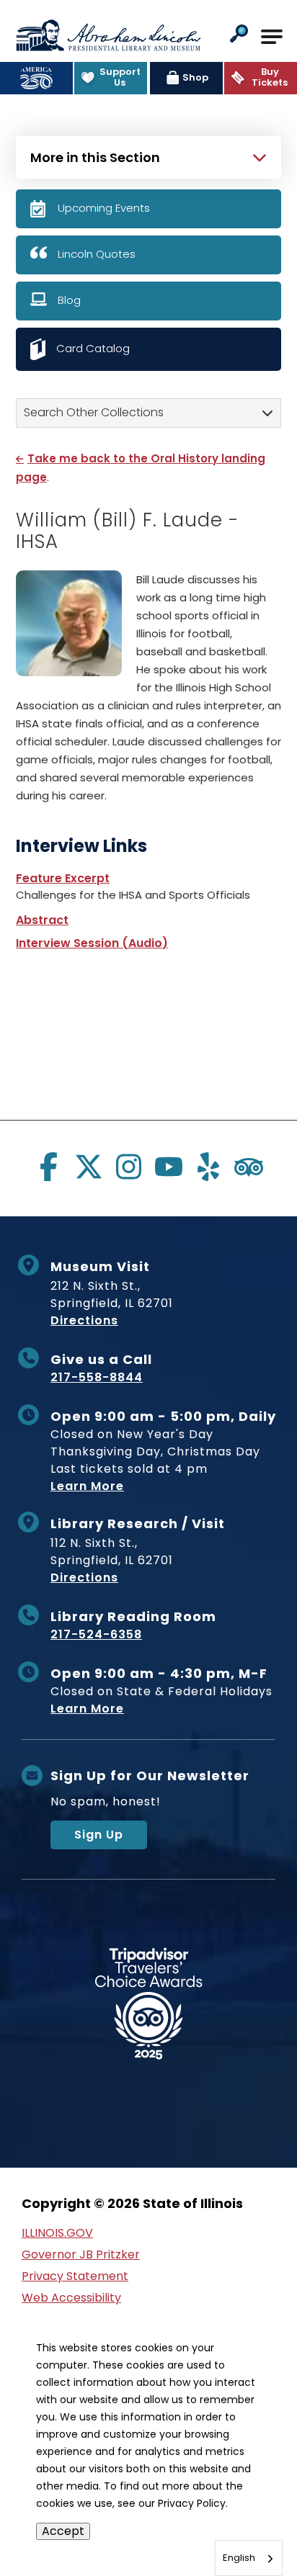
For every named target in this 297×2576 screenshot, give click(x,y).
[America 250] (36, 78)
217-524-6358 (96, 1634)
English (239, 2558)
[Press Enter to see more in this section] (148, 156)
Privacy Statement (75, 2276)
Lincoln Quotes (97, 254)
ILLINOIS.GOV (57, 2233)
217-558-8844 (97, 1377)
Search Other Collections (94, 412)
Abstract (42, 920)
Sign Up (99, 1835)
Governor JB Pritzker (81, 2254)
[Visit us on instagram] (128, 1167)
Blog (69, 300)
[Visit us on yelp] (208, 1167)
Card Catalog (93, 348)
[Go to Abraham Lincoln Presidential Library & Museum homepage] (108, 35)
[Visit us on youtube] (169, 1167)
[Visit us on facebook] (48, 1167)
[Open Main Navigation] (272, 37)
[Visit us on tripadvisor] (249, 1167)
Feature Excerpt (63, 878)
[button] (239, 35)
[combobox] (249, 2558)
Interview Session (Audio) (92, 943)
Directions (84, 1320)
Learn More (87, 1486)
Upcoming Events (104, 208)
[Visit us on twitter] (89, 1167)
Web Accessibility (71, 2298)
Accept (63, 2531)
